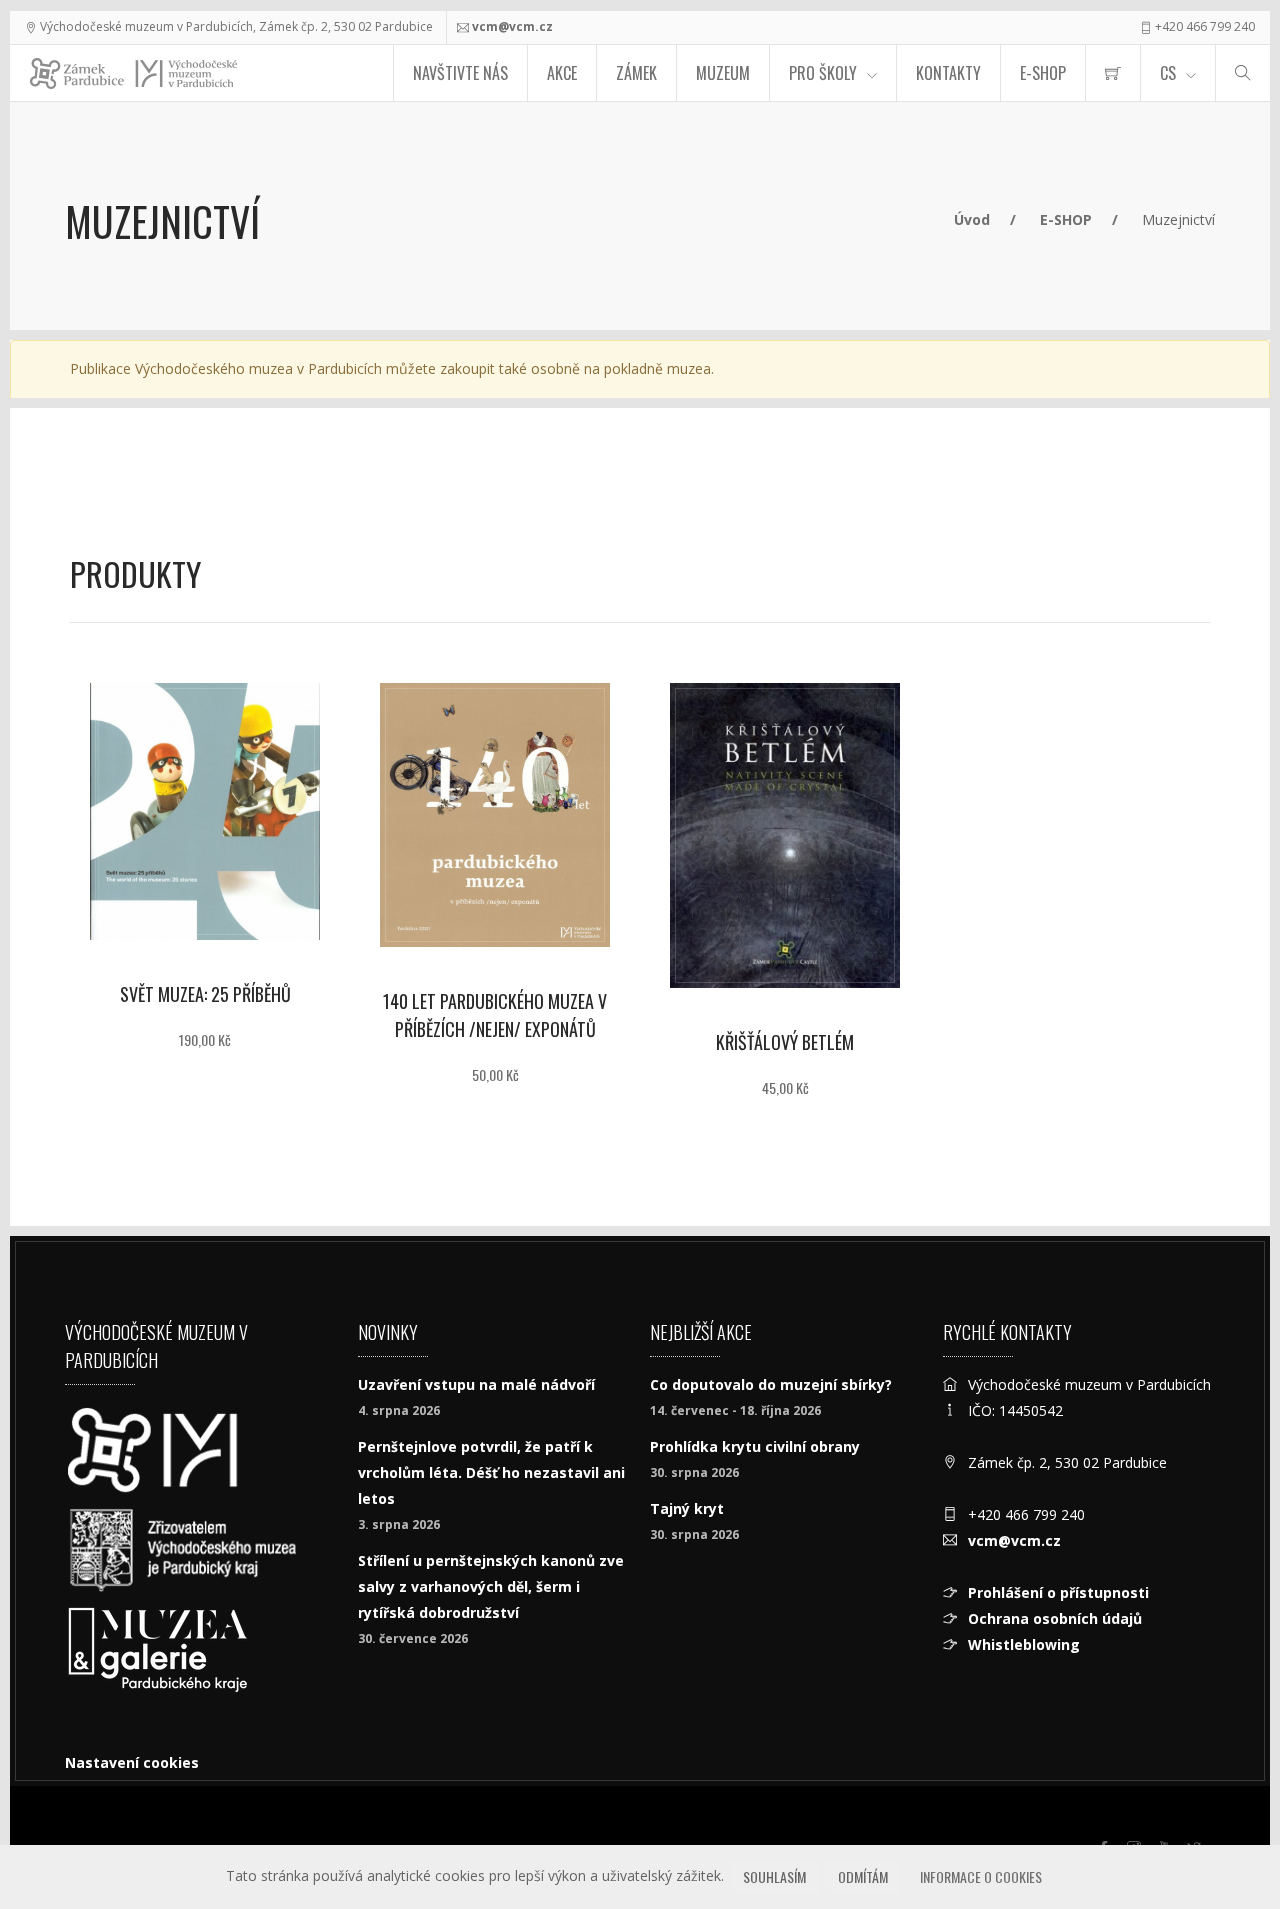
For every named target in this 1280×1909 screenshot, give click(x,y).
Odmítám (863, 1876)
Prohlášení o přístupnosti (1058, 1592)
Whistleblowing (1024, 1644)
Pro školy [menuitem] (823, 73)
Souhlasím (774, 1876)
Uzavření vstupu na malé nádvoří (476, 1384)
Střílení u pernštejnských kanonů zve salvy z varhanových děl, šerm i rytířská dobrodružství (491, 1586)
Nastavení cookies (132, 1762)
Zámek (636, 73)
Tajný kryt (687, 1508)
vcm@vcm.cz (512, 26)
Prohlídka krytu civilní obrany (755, 1446)
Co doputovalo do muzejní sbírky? (771, 1384)
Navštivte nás (460, 73)
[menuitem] (1113, 73)
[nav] (1224, 1833)
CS (1168, 73)
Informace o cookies (981, 1876)
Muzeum (723, 73)
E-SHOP (1043, 73)
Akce (562, 73)
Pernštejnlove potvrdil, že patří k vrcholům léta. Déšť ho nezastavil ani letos (491, 1472)
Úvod (972, 219)
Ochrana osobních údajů (1055, 1618)
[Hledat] (1243, 73)
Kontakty (948, 73)
